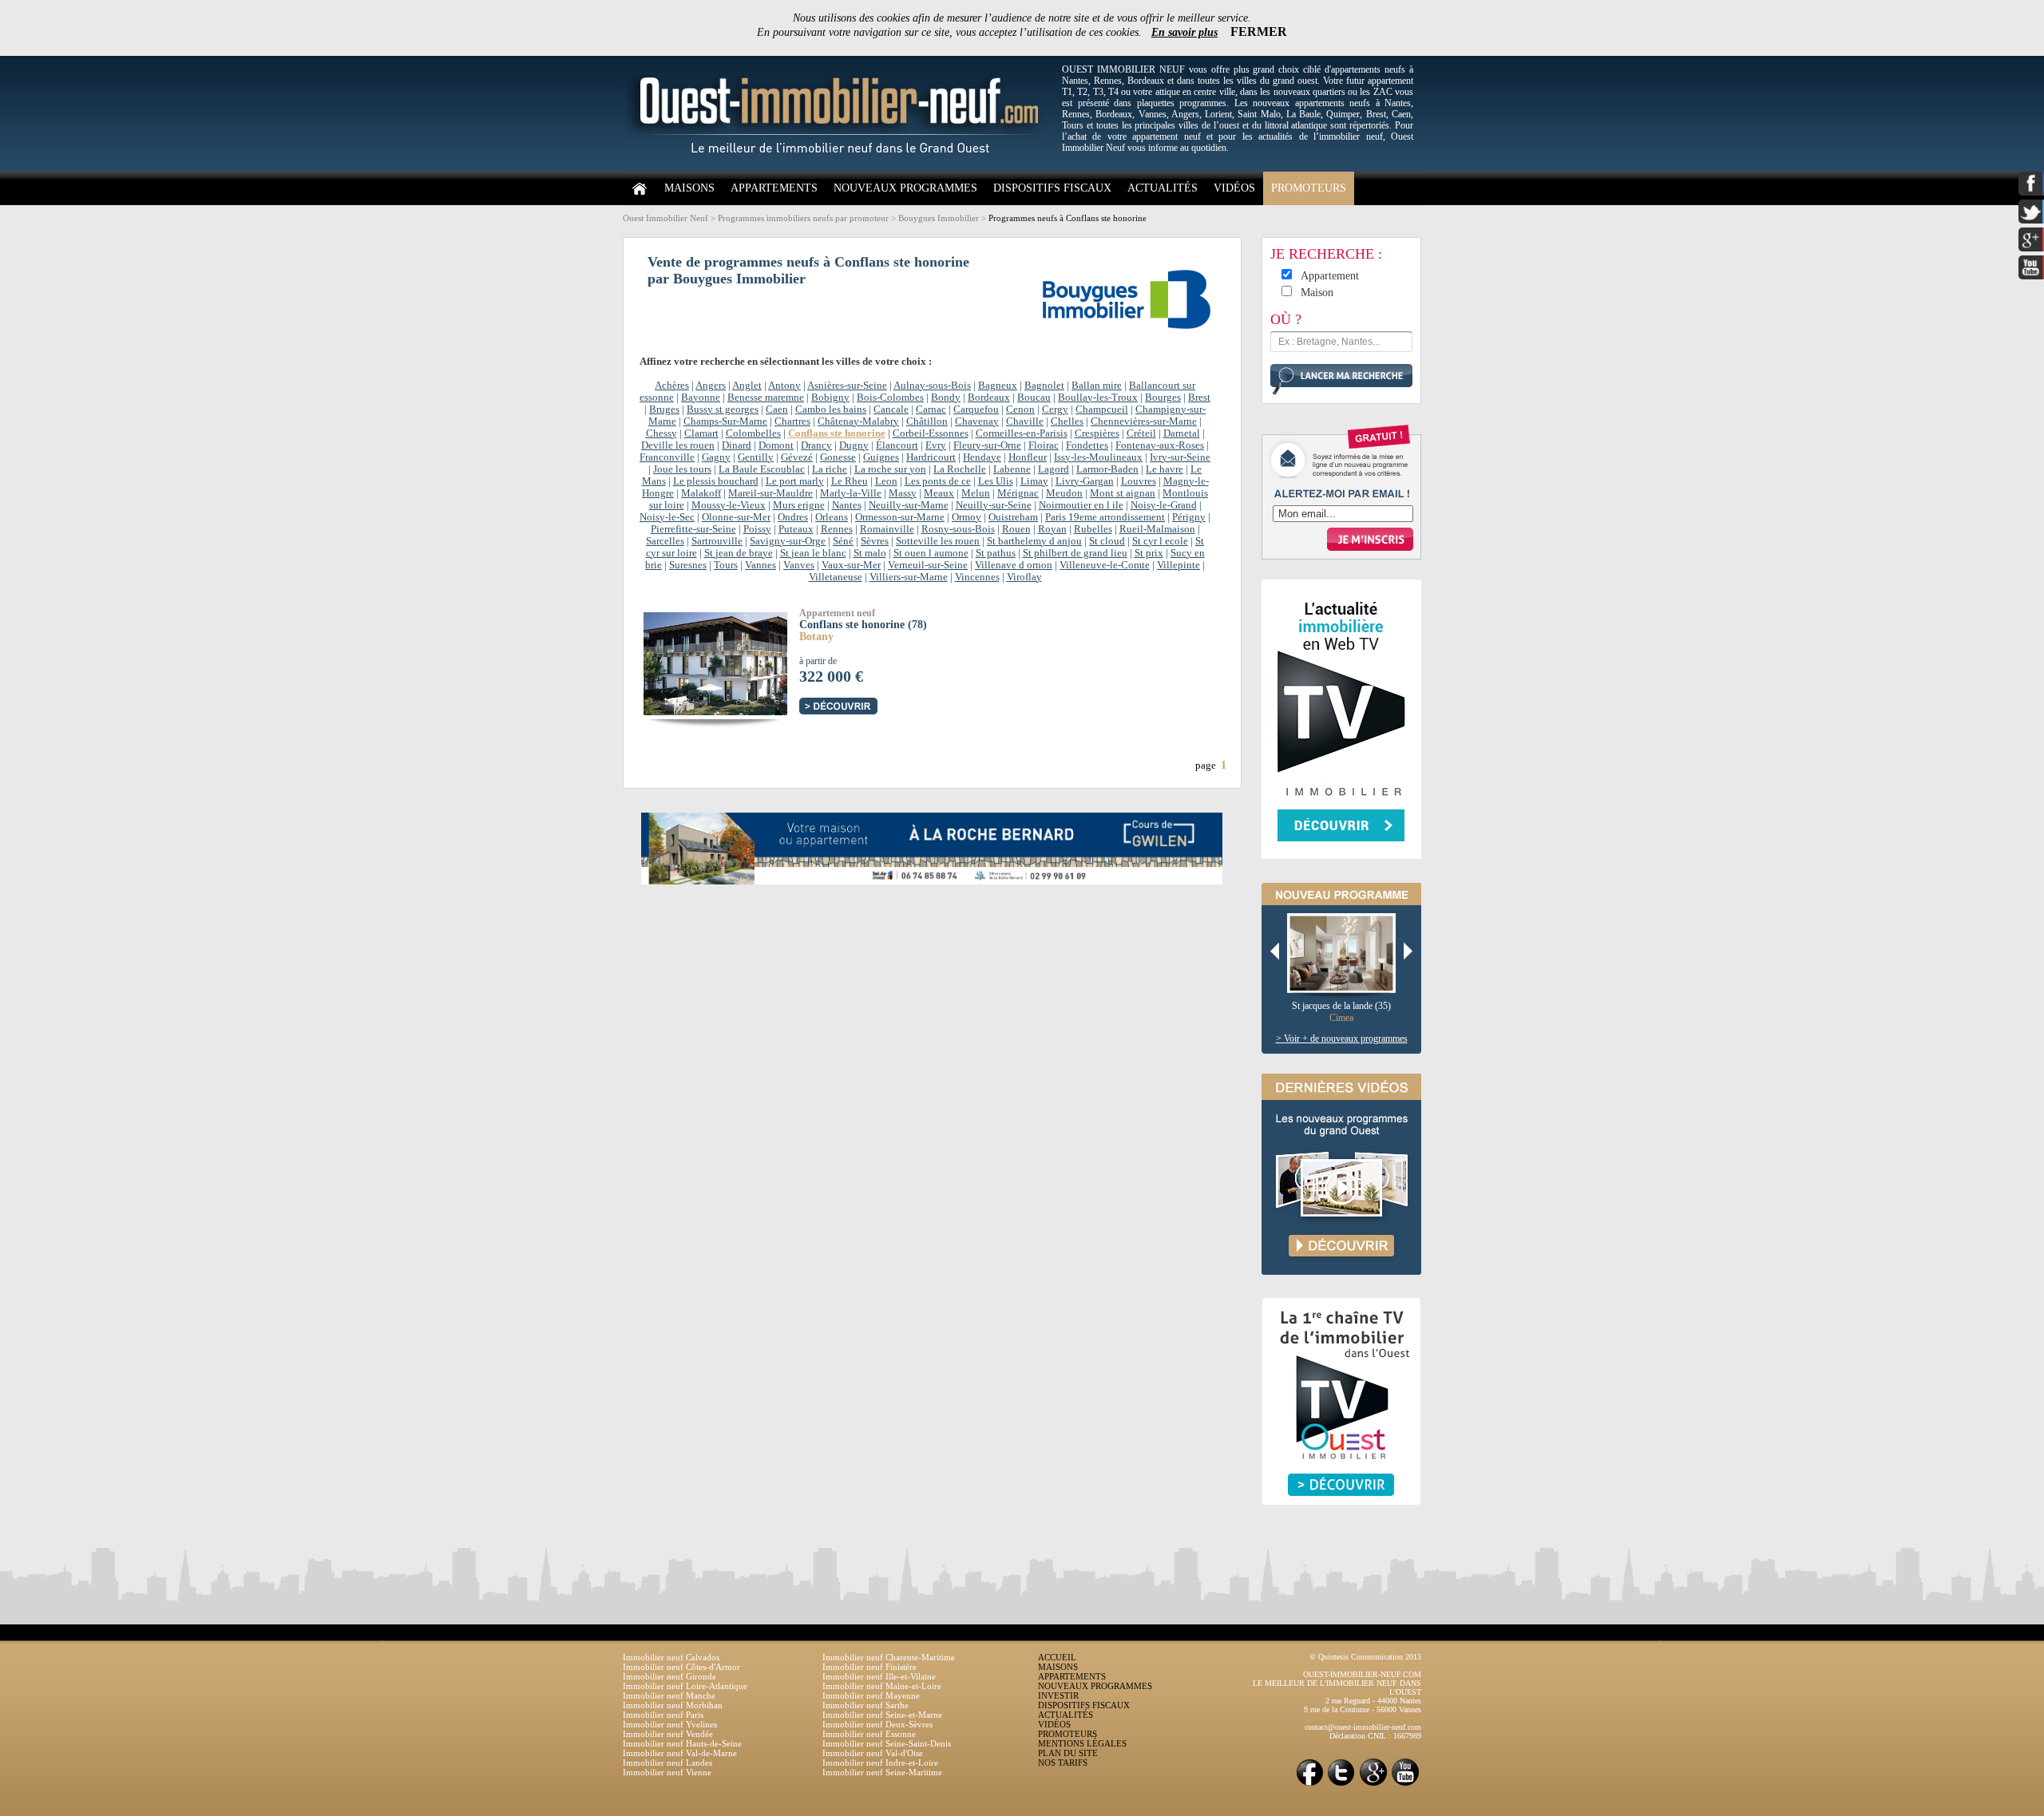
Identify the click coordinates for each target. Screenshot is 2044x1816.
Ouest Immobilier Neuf (665, 218)
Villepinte (1178, 565)
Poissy (757, 529)
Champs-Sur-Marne (725, 421)
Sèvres (875, 541)
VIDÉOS (1234, 188)
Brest (1199, 398)
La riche (830, 469)
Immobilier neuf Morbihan (673, 1705)
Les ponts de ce (938, 481)
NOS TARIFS (1063, 1763)
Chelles (1067, 421)
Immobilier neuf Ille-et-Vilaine (879, 1676)
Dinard (737, 445)
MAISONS (689, 188)
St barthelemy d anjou (1034, 541)
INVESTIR (1058, 1695)
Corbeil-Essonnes (931, 433)
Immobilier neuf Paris (663, 1715)
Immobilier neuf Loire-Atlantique (685, 1686)
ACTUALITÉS (1163, 188)
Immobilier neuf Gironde (669, 1676)
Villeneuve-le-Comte (1105, 565)
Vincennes (977, 577)
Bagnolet (1044, 386)
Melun (976, 493)
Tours (726, 565)
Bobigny (830, 398)
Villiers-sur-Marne (909, 577)
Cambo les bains (831, 409)
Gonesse (838, 457)
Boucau (1034, 398)
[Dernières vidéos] (1341, 1292)
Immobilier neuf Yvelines (670, 1724)
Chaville (1025, 421)
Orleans (832, 517)
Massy (903, 493)
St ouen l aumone (931, 553)
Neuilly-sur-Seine (994, 505)
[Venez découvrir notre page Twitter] (1341, 1784)
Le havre (1165, 469)
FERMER (1259, 32)
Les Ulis (996, 481)
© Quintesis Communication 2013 (1365, 1657)
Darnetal (1182, 433)
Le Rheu (850, 481)
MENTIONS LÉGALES (1082, 1743)
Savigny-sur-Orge (788, 541)
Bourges (1163, 398)
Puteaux (796, 529)
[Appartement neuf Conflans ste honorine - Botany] (729, 663)
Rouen (1016, 529)
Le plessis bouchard (716, 481)
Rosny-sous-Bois (958, 529)
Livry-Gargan (1085, 481)
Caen (777, 409)
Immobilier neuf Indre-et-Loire (880, 1763)
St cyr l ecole (1160, 541)
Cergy (1055, 409)
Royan (1052, 529)
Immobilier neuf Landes (667, 1763)
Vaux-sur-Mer (851, 565)
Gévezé (797, 457)
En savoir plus (1184, 32)
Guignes (881, 457)
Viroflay (1024, 577)
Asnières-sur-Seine (847, 386)
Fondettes (1087, 445)
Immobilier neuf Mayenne (871, 1695)
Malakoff (701, 493)
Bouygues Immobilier (939, 218)
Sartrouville (717, 541)
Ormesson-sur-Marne (900, 517)
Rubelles (1093, 529)
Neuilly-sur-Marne (909, 505)
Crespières (1097, 433)
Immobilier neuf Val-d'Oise (873, 1753)
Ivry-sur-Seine (1180, 457)
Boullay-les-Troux (1098, 398)
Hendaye (982, 457)
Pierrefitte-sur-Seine (693, 529)
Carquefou (976, 409)
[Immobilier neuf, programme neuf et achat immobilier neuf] (838, 168)
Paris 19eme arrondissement (1105, 517)
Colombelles (753, 433)
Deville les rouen (678, 445)
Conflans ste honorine (837, 433)
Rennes (837, 529)
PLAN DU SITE (1068, 1753)
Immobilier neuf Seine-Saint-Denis (887, 1743)
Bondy (946, 398)
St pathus (996, 553)
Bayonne (701, 398)
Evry (936, 445)
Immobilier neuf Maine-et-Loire (882, 1686)
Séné (843, 541)
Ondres (793, 517)
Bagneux (998, 386)
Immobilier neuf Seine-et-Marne (882, 1715)
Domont (776, 445)
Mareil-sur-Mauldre (770, 493)
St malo (870, 553)
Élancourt (897, 445)
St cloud (1107, 541)
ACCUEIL (1057, 1657)
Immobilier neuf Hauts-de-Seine (682, 1743)
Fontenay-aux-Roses (1160, 445)
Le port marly (795, 481)
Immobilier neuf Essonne (869, 1734)
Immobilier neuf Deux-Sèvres (877, 1724)
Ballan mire (1097, 386)
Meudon (1064, 493)
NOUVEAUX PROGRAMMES (905, 188)
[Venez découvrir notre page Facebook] (1309, 1784)
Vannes (761, 565)
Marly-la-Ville (851, 493)
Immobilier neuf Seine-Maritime (882, 1772)
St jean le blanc (813, 553)
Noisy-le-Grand (1164, 505)
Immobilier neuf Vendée (668, 1734)
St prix (1149, 553)
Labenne (1012, 469)
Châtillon (927, 421)
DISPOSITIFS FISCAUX (1052, 188)
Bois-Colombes (890, 398)
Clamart (701, 433)
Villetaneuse (836, 577)
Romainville (887, 529)
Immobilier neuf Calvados (671, 1657)
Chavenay (977, 421)
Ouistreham (1013, 517)
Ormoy (967, 517)
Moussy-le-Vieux (729, 505)
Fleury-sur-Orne (987, 445)
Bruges (664, 409)
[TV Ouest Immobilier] (1341, 1522)
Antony (784, 386)
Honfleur (1028, 457)
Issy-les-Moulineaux (1098, 457)
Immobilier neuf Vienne (667, 1772)
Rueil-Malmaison (1157, 529)
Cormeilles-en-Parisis (1022, 433)
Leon (886, 481)
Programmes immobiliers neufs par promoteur (803, 218)
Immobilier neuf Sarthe (866, 1705)
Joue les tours (682, 469)
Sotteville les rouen (938, 541)
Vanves (799, 565)
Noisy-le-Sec (667, 517)
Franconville (667, 457)
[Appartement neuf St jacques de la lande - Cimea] (1347, 954)
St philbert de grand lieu (1075, 553)
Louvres (1139, 481)
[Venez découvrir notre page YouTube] (1405, 1784)
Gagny (716, 457)
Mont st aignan (1123, 493)
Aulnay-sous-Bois (932, 386)
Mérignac (1018, 493)
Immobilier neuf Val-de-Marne (680, 1753)
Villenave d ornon (1014, 565)
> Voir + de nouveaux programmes (1342, 1039)
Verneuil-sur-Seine (928, 565)
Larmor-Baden (1107, 469)
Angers (711, 386)
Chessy (662, 433)
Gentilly (756, 457)
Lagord (1054, 469)
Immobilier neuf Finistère (869, 1667)
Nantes (847, 505)
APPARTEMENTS (774, 188)
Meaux (939, 493)
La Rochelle (960, 469)
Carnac (931, 409)
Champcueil (1102, 409)
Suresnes (688, 565)
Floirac (1044, 445)
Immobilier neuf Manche (669, 1695)
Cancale (891, 409)
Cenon (1020, 409)
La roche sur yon (890, 469)
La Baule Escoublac (762, 469)
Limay (1034, 481)
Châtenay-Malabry (858, 421)
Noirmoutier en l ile (1081, 505)
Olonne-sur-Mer (736, 517)
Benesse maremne (766, 398)
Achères (672, 386)
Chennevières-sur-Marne (1144, 421)
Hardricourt (931, 457)
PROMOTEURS (1309, 188)
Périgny (1189, 517)
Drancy (816, 445)
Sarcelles (665, 541)
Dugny (854, 445)
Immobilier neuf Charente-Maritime (889, 1657)
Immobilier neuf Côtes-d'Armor (681, 1667)
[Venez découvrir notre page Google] (1373, 1784)
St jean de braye (739, 553)
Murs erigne (799, 505)
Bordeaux (989, 398)
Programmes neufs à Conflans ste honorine (1068, 218)
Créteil (1141, 433)
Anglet (747, 386)
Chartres (792, 421)
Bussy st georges (723, 409)
